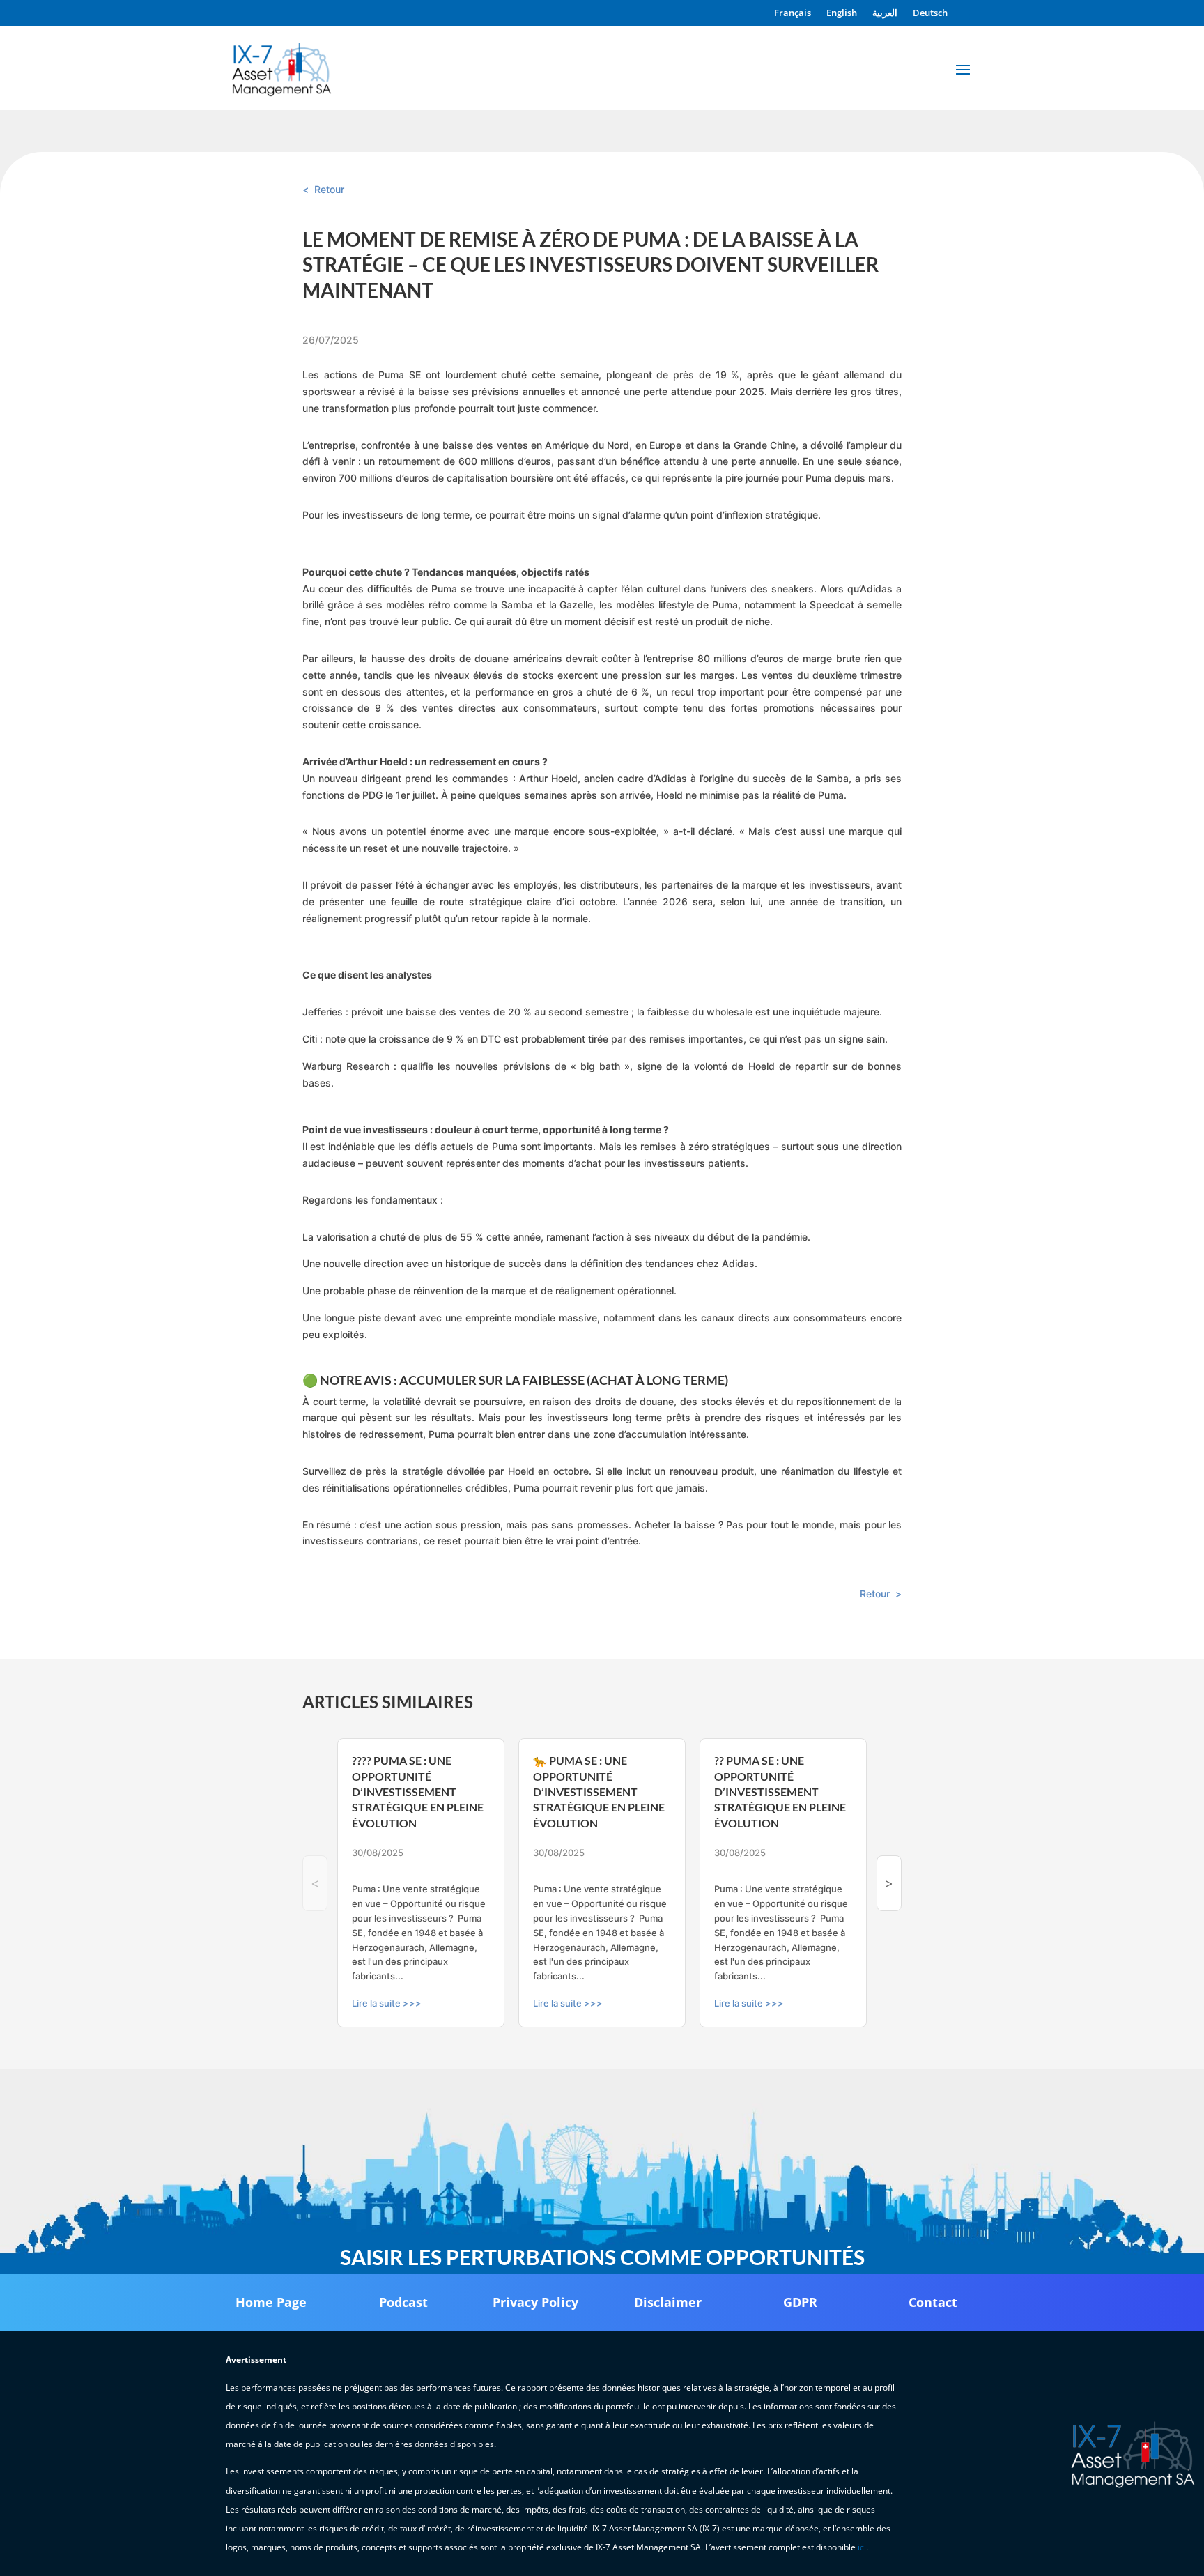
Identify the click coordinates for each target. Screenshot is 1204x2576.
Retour (329, 189)
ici (862, 2547)
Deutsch (930, 13)
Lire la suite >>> (387, 2003)
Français (793, 13)
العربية (885, 13)
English (842, 13)
